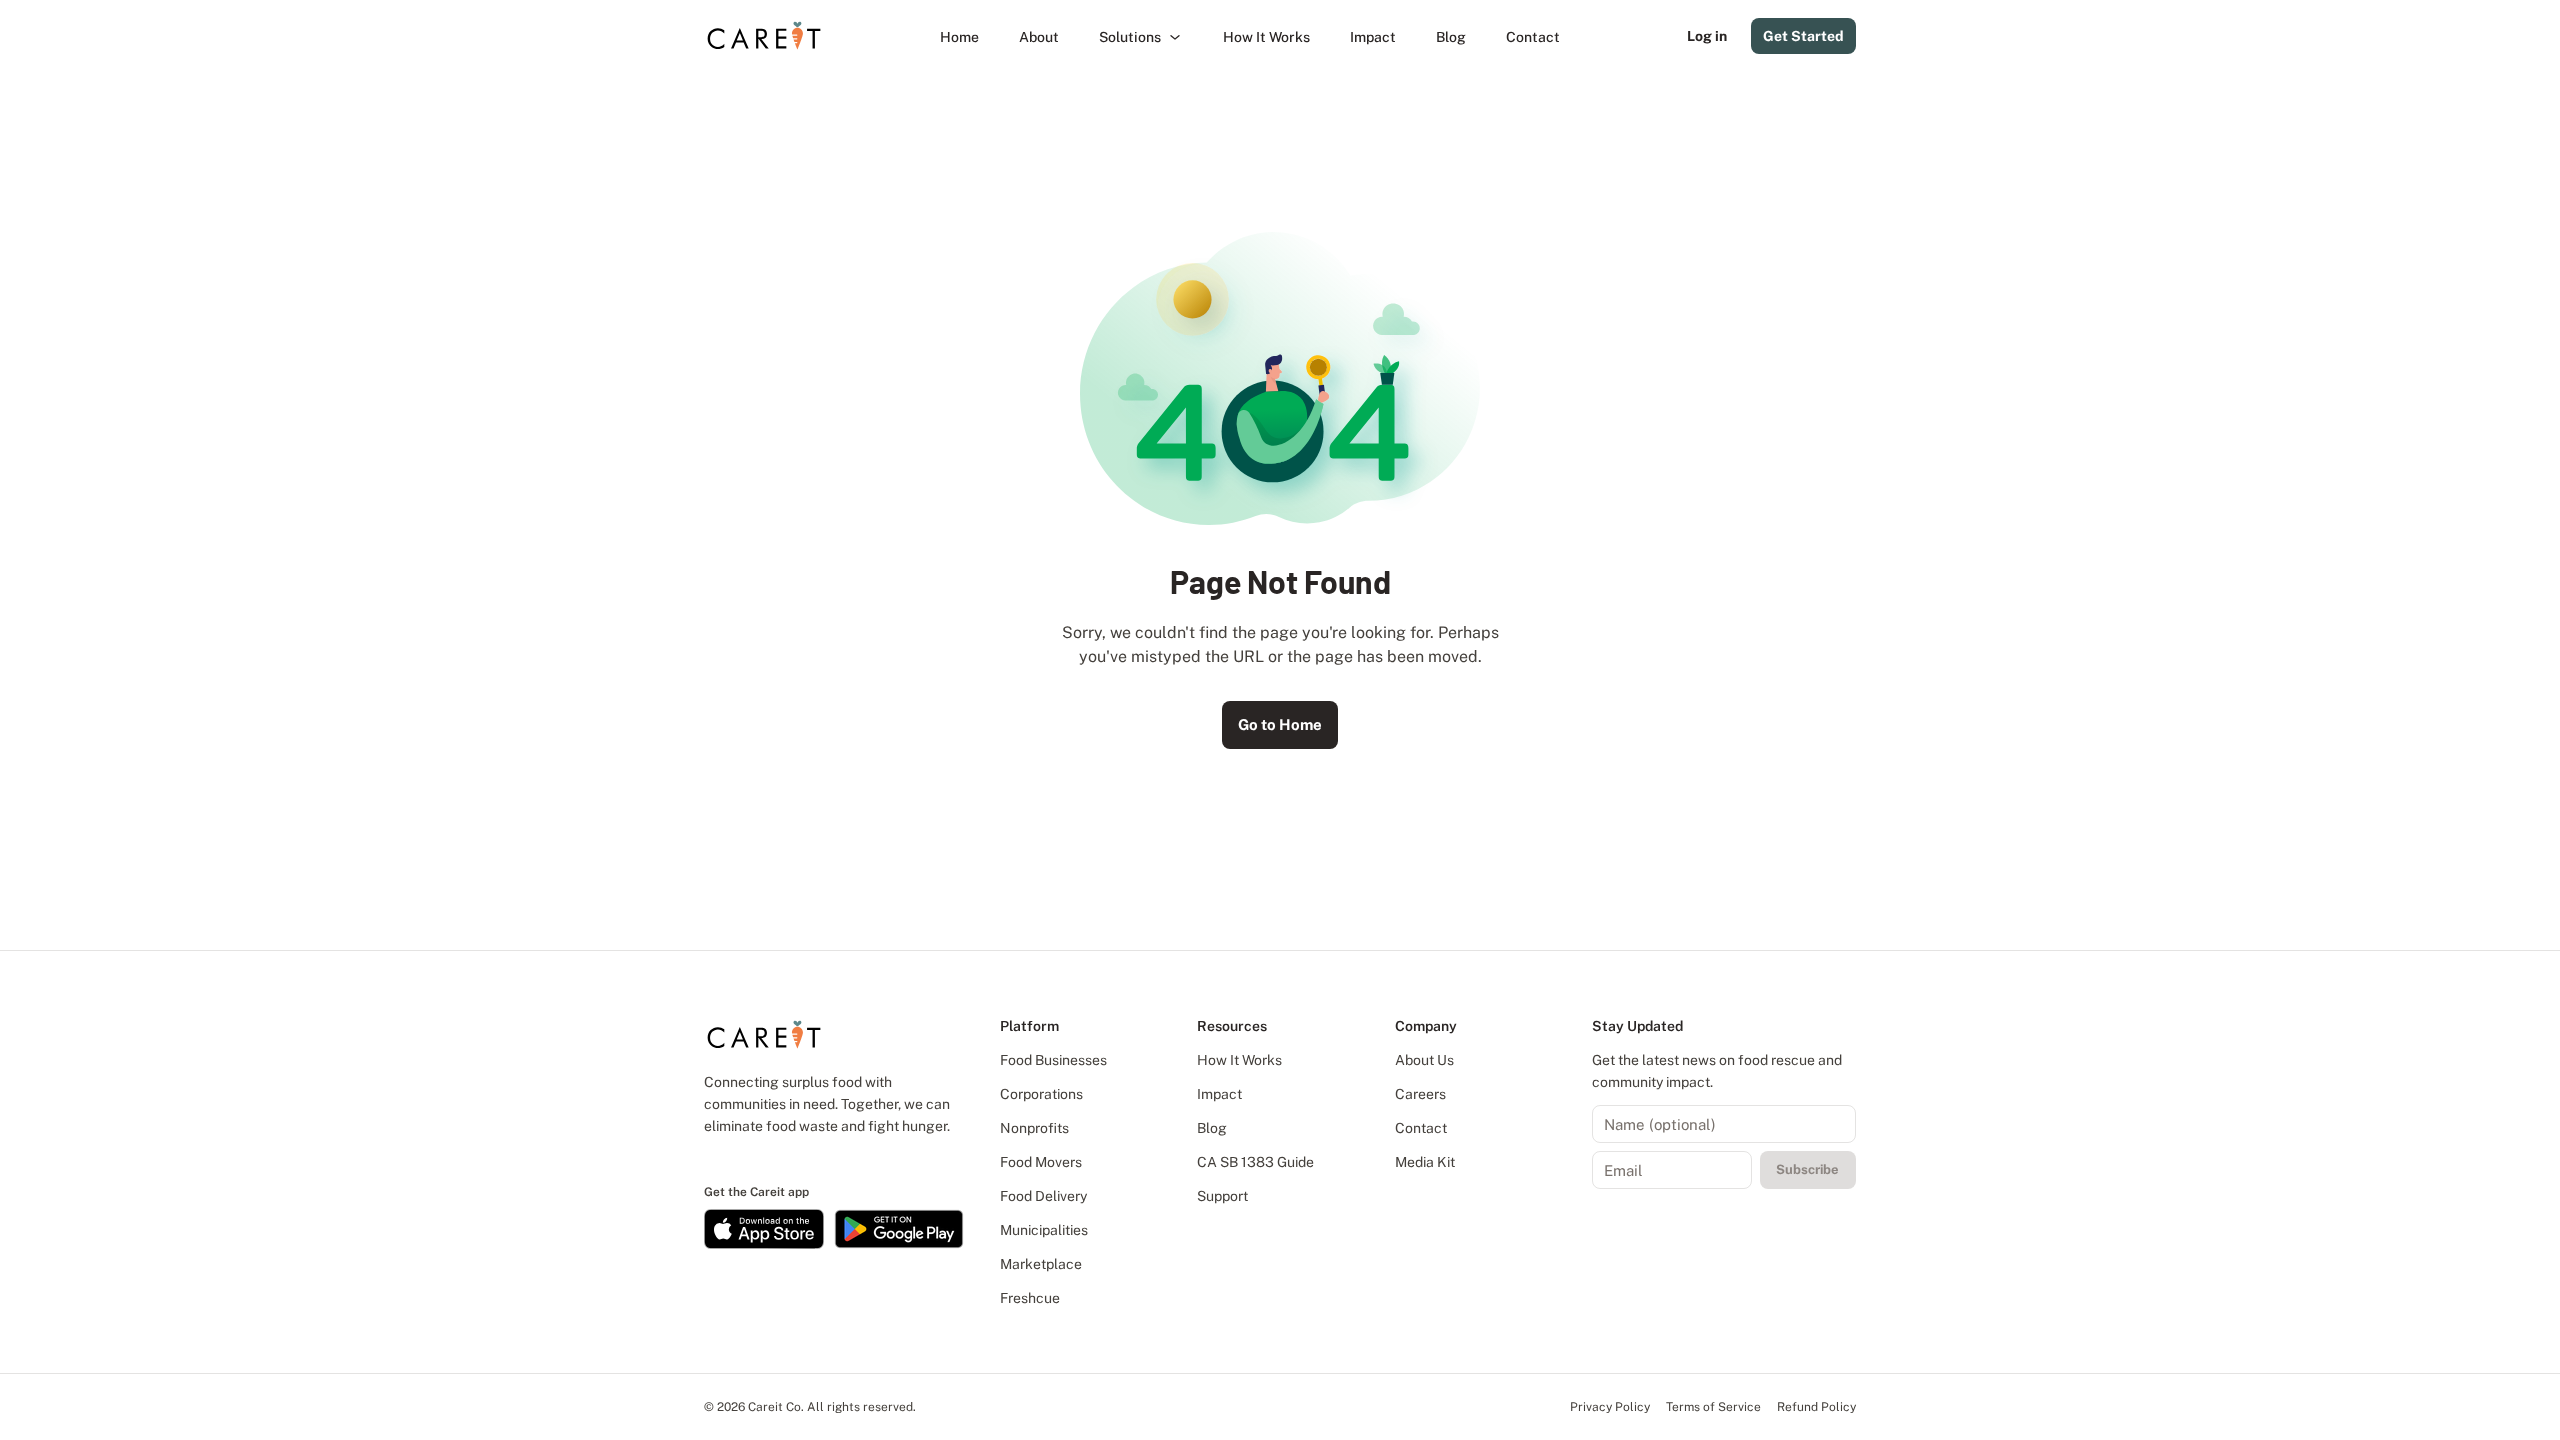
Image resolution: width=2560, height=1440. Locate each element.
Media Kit (1425, 1162)
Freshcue (1030, 1298)
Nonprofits (1034, 1128)
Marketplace (1041, 1264)
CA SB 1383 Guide (1255, 1162)
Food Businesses (1053, 1060)
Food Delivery (1043, 1196)
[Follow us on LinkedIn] (709, 1158)
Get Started (1803, 36)
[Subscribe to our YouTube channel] (781, 1158)
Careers (1420, 1094)
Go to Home (1280, 724)
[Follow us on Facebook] (727, 1158)
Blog (1212, 1128)
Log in (1707, 36)
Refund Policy (1816, 1407)
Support (1222, 1196)
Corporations (1041, 1094)
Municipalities (1044, 1230)
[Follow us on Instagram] (745, 1158)
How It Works (1239, 1060)
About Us (1424, 1060)
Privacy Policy (1610, 1407)
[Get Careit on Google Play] (899, 1229)
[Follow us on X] (763, 1158)
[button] (1141, 37)
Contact (1421, 1128)
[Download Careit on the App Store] (764, 1229)
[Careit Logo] (764, 36)
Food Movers (1041, 1162)
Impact (1219, 1094)
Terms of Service (1713, 1407)
